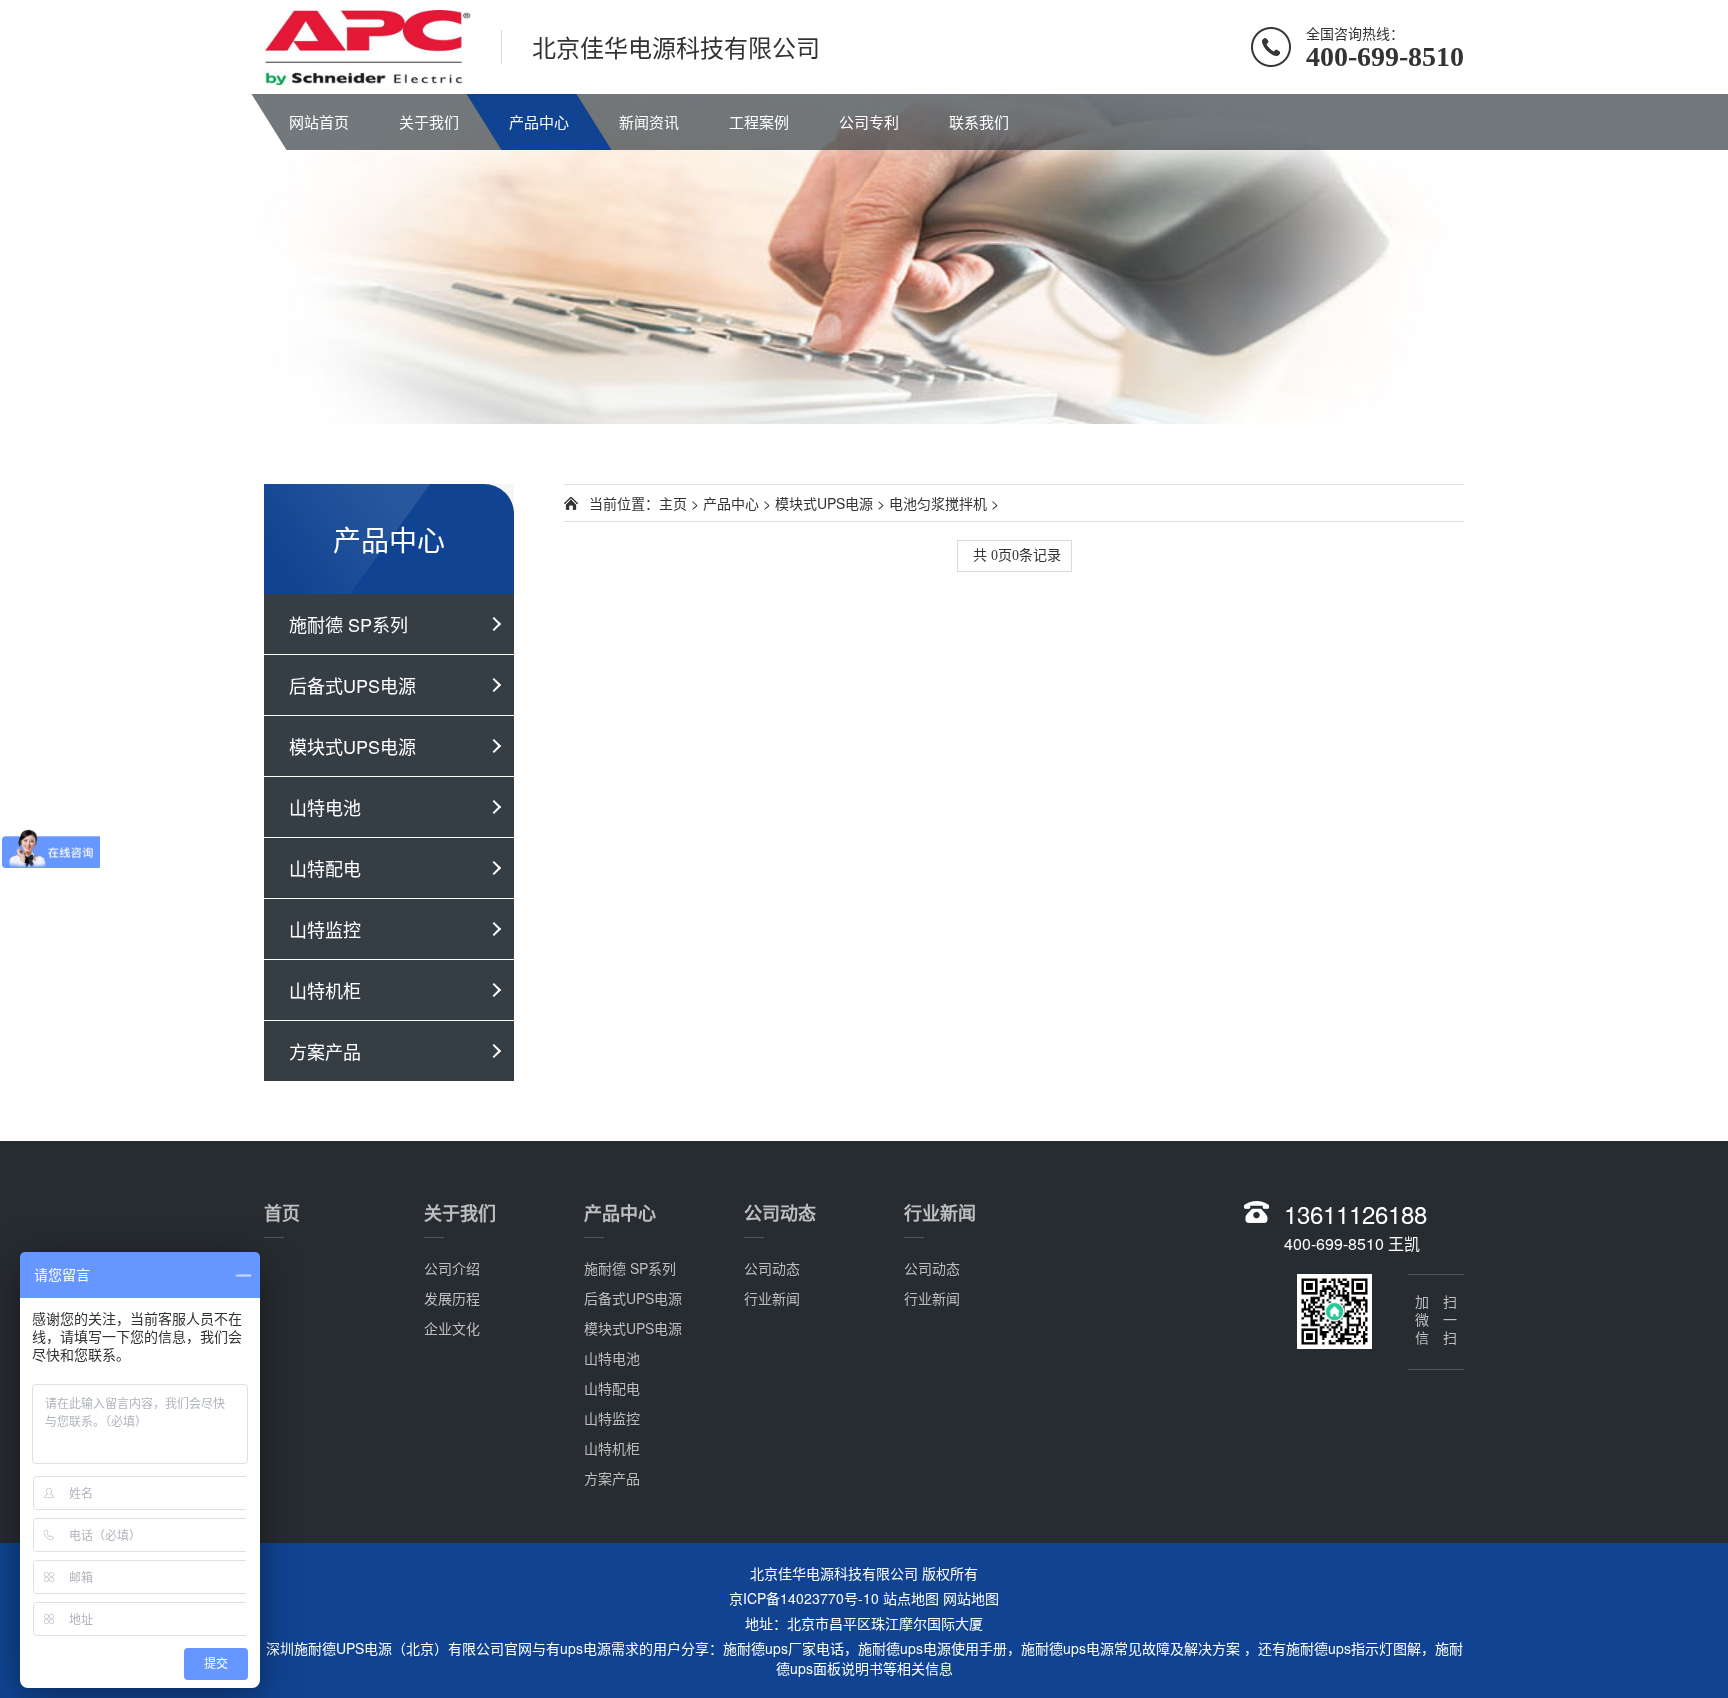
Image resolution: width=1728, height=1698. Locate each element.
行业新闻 (772, 1298)
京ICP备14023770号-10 (804, 1598)
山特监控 (325, 929)
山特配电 (325, 868)
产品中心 (539, 121)
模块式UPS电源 (352, 746)
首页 (282, 1213)
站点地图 (911, 1598)
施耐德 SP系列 (348, 624)
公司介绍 (452, 1268)
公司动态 (780, 1213)
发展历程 (452, 1298)
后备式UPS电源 (352, 685)
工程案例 (759, 121)
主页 (673, 503)
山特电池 (325, 807)
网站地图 (971, 1598)
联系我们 (979, 121)
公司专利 (869, 121)
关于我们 (429, 121)
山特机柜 (325, 990)
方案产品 (325, 1051)
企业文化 (452, 1328)
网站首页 (319, 121)
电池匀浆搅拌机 (938, 503)
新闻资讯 (649, 121)
